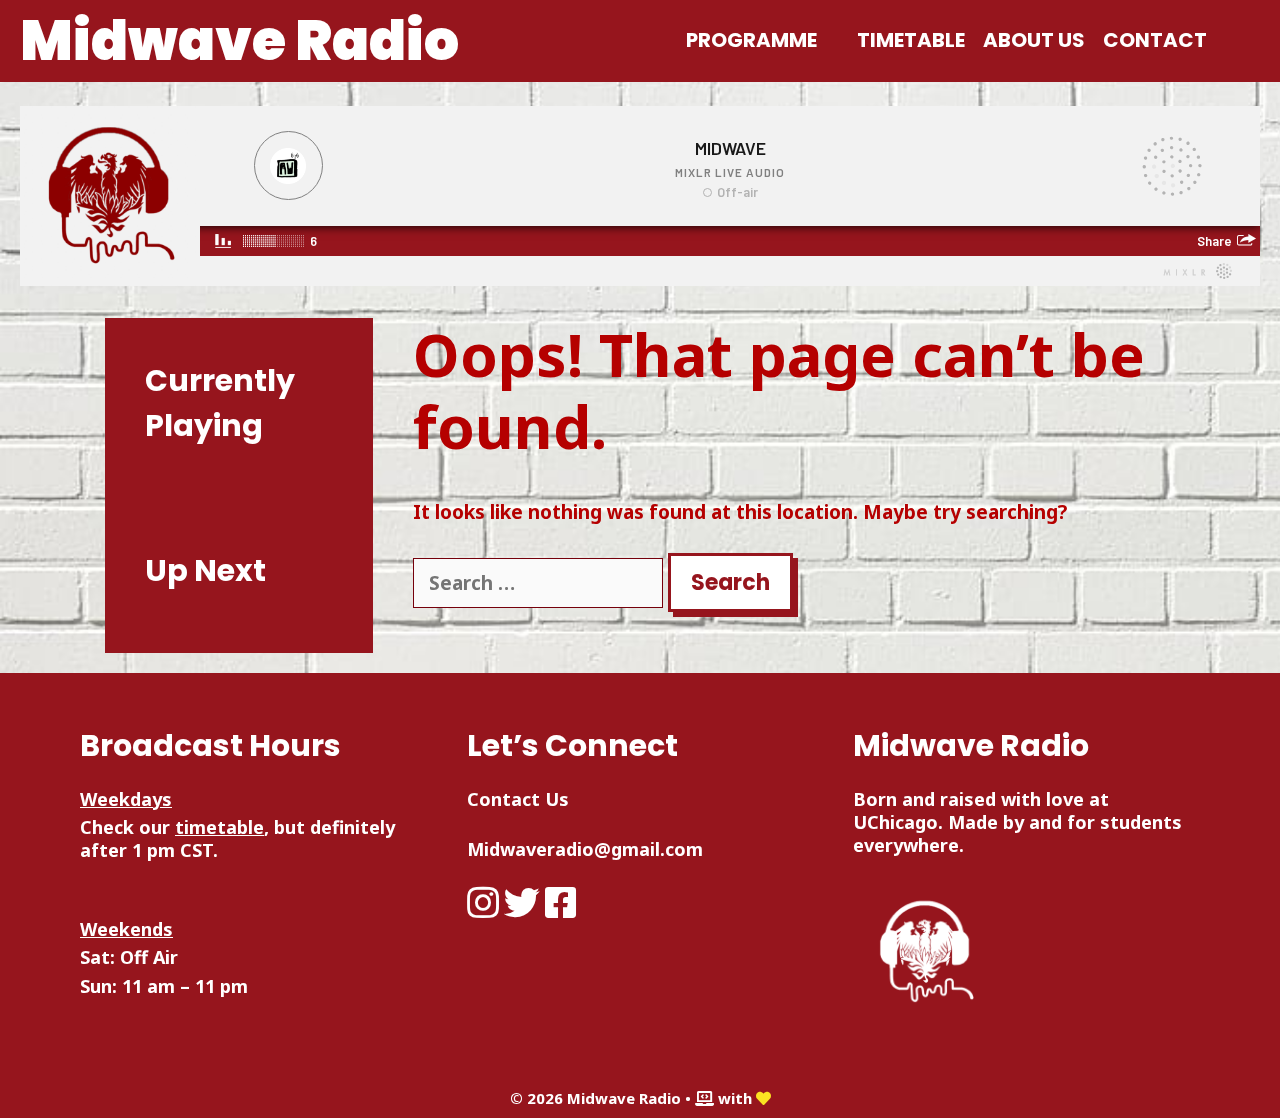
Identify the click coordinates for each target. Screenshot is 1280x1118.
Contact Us (518, 799)
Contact (1155, 40)
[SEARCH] (1238, 40)
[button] (832, 40)
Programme (751, 40)
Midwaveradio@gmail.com (585, 849)
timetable (219, 827)
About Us (1034, 40)
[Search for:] (540, 583)
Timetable (911, 40)
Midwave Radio (239, 40)
